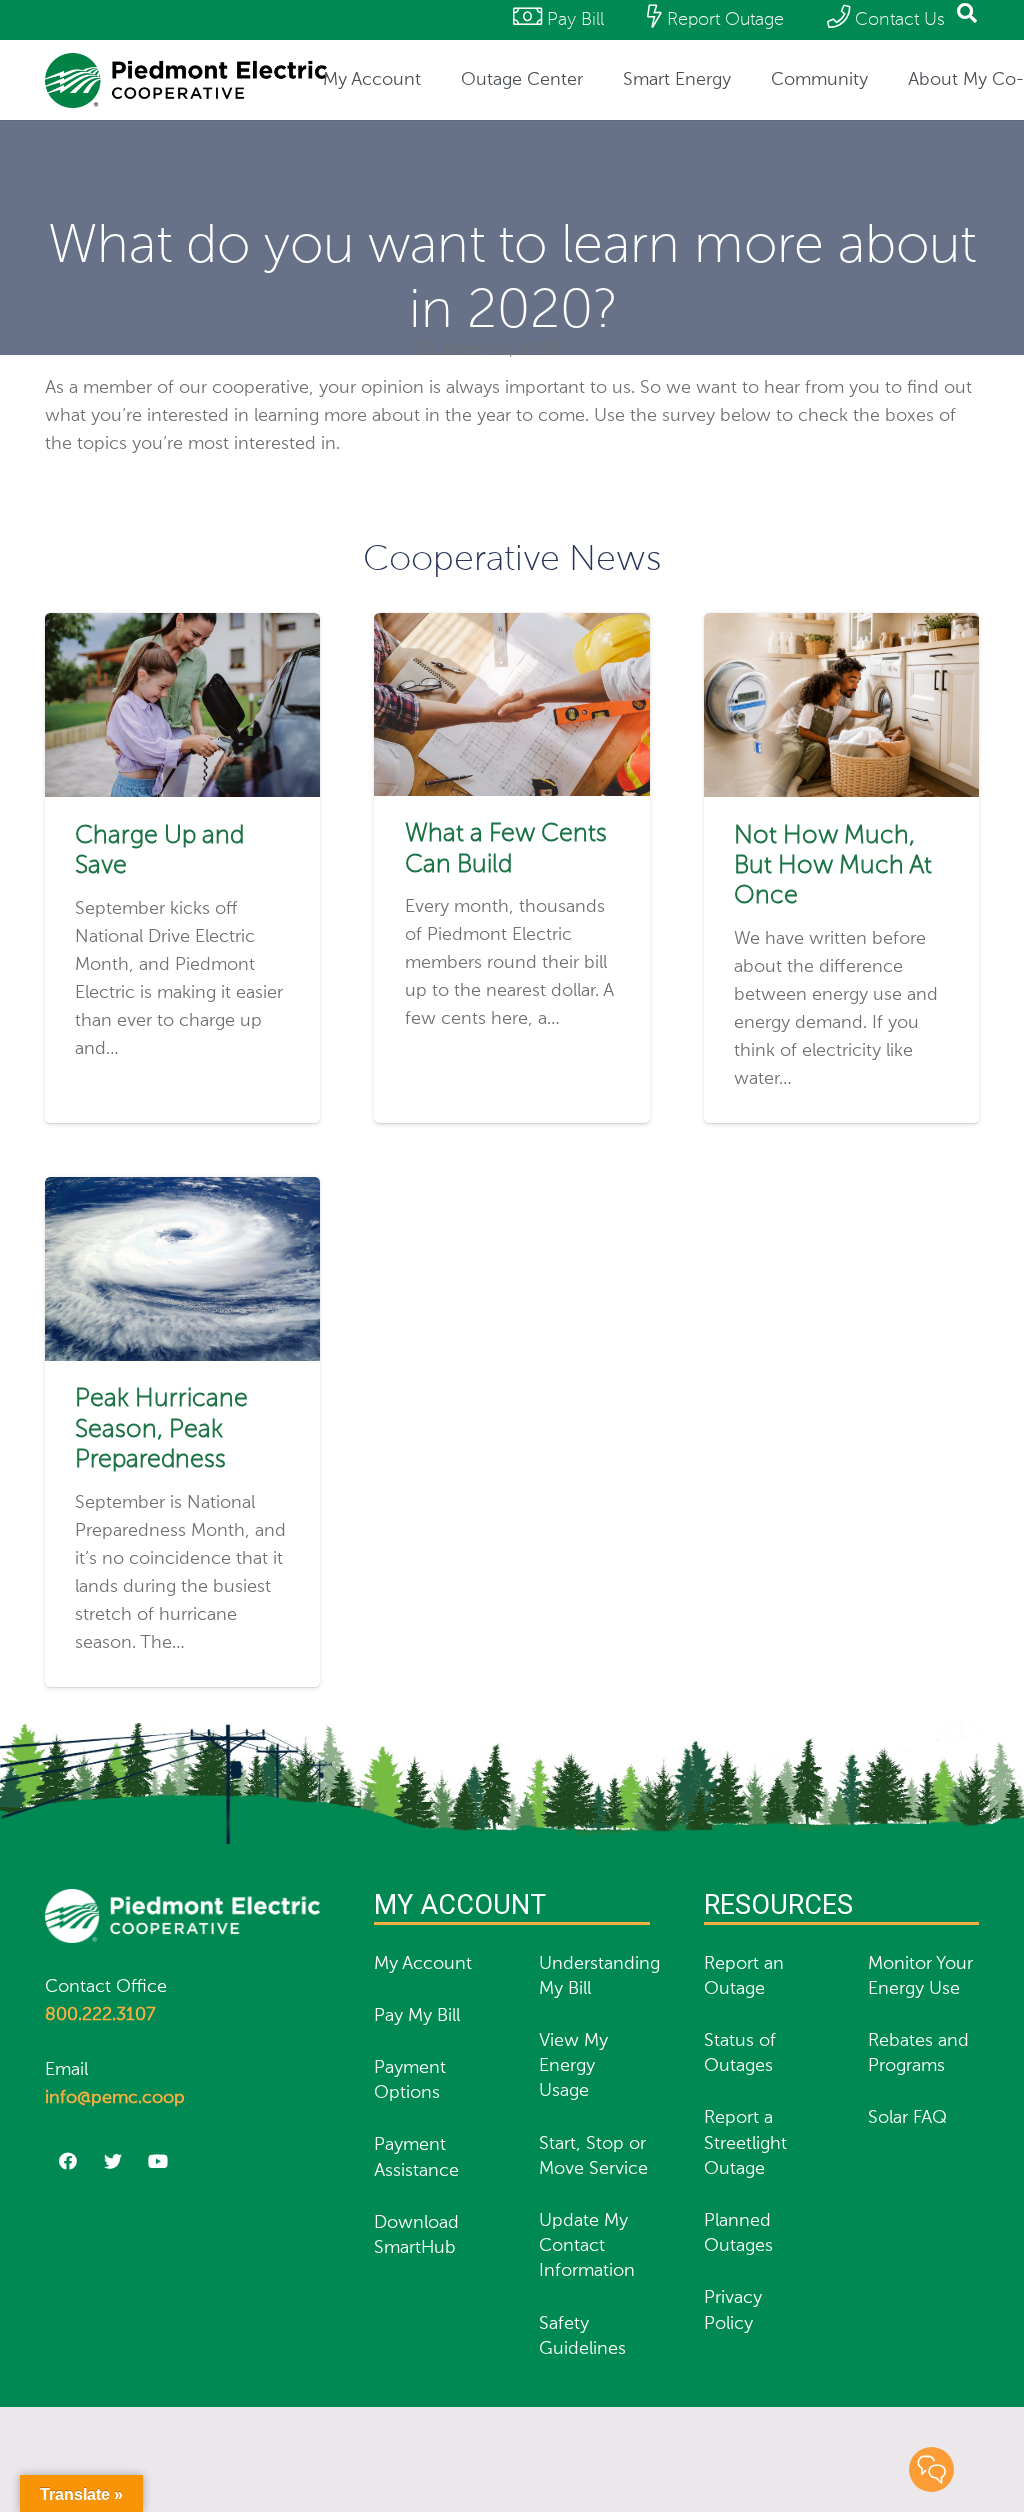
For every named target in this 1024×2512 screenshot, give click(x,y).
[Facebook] (67, 2161)
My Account (423, 1964)
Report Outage (723, 20)
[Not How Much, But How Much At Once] (841, 627)
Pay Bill (573, 20)
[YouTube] (157, 2161)
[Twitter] (112, 2161)
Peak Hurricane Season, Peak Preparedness (161, 1429)
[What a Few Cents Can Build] (511, 627)
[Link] (186, 80)
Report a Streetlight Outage (745, 2143)
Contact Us (897, 20)
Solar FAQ (907, 2118)
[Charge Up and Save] (182, 627)
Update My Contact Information (587, 2246)
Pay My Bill (417, 2016)
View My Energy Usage (573, 2066)
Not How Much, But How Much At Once (833, 866)
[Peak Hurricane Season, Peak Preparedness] (182, 1191)
